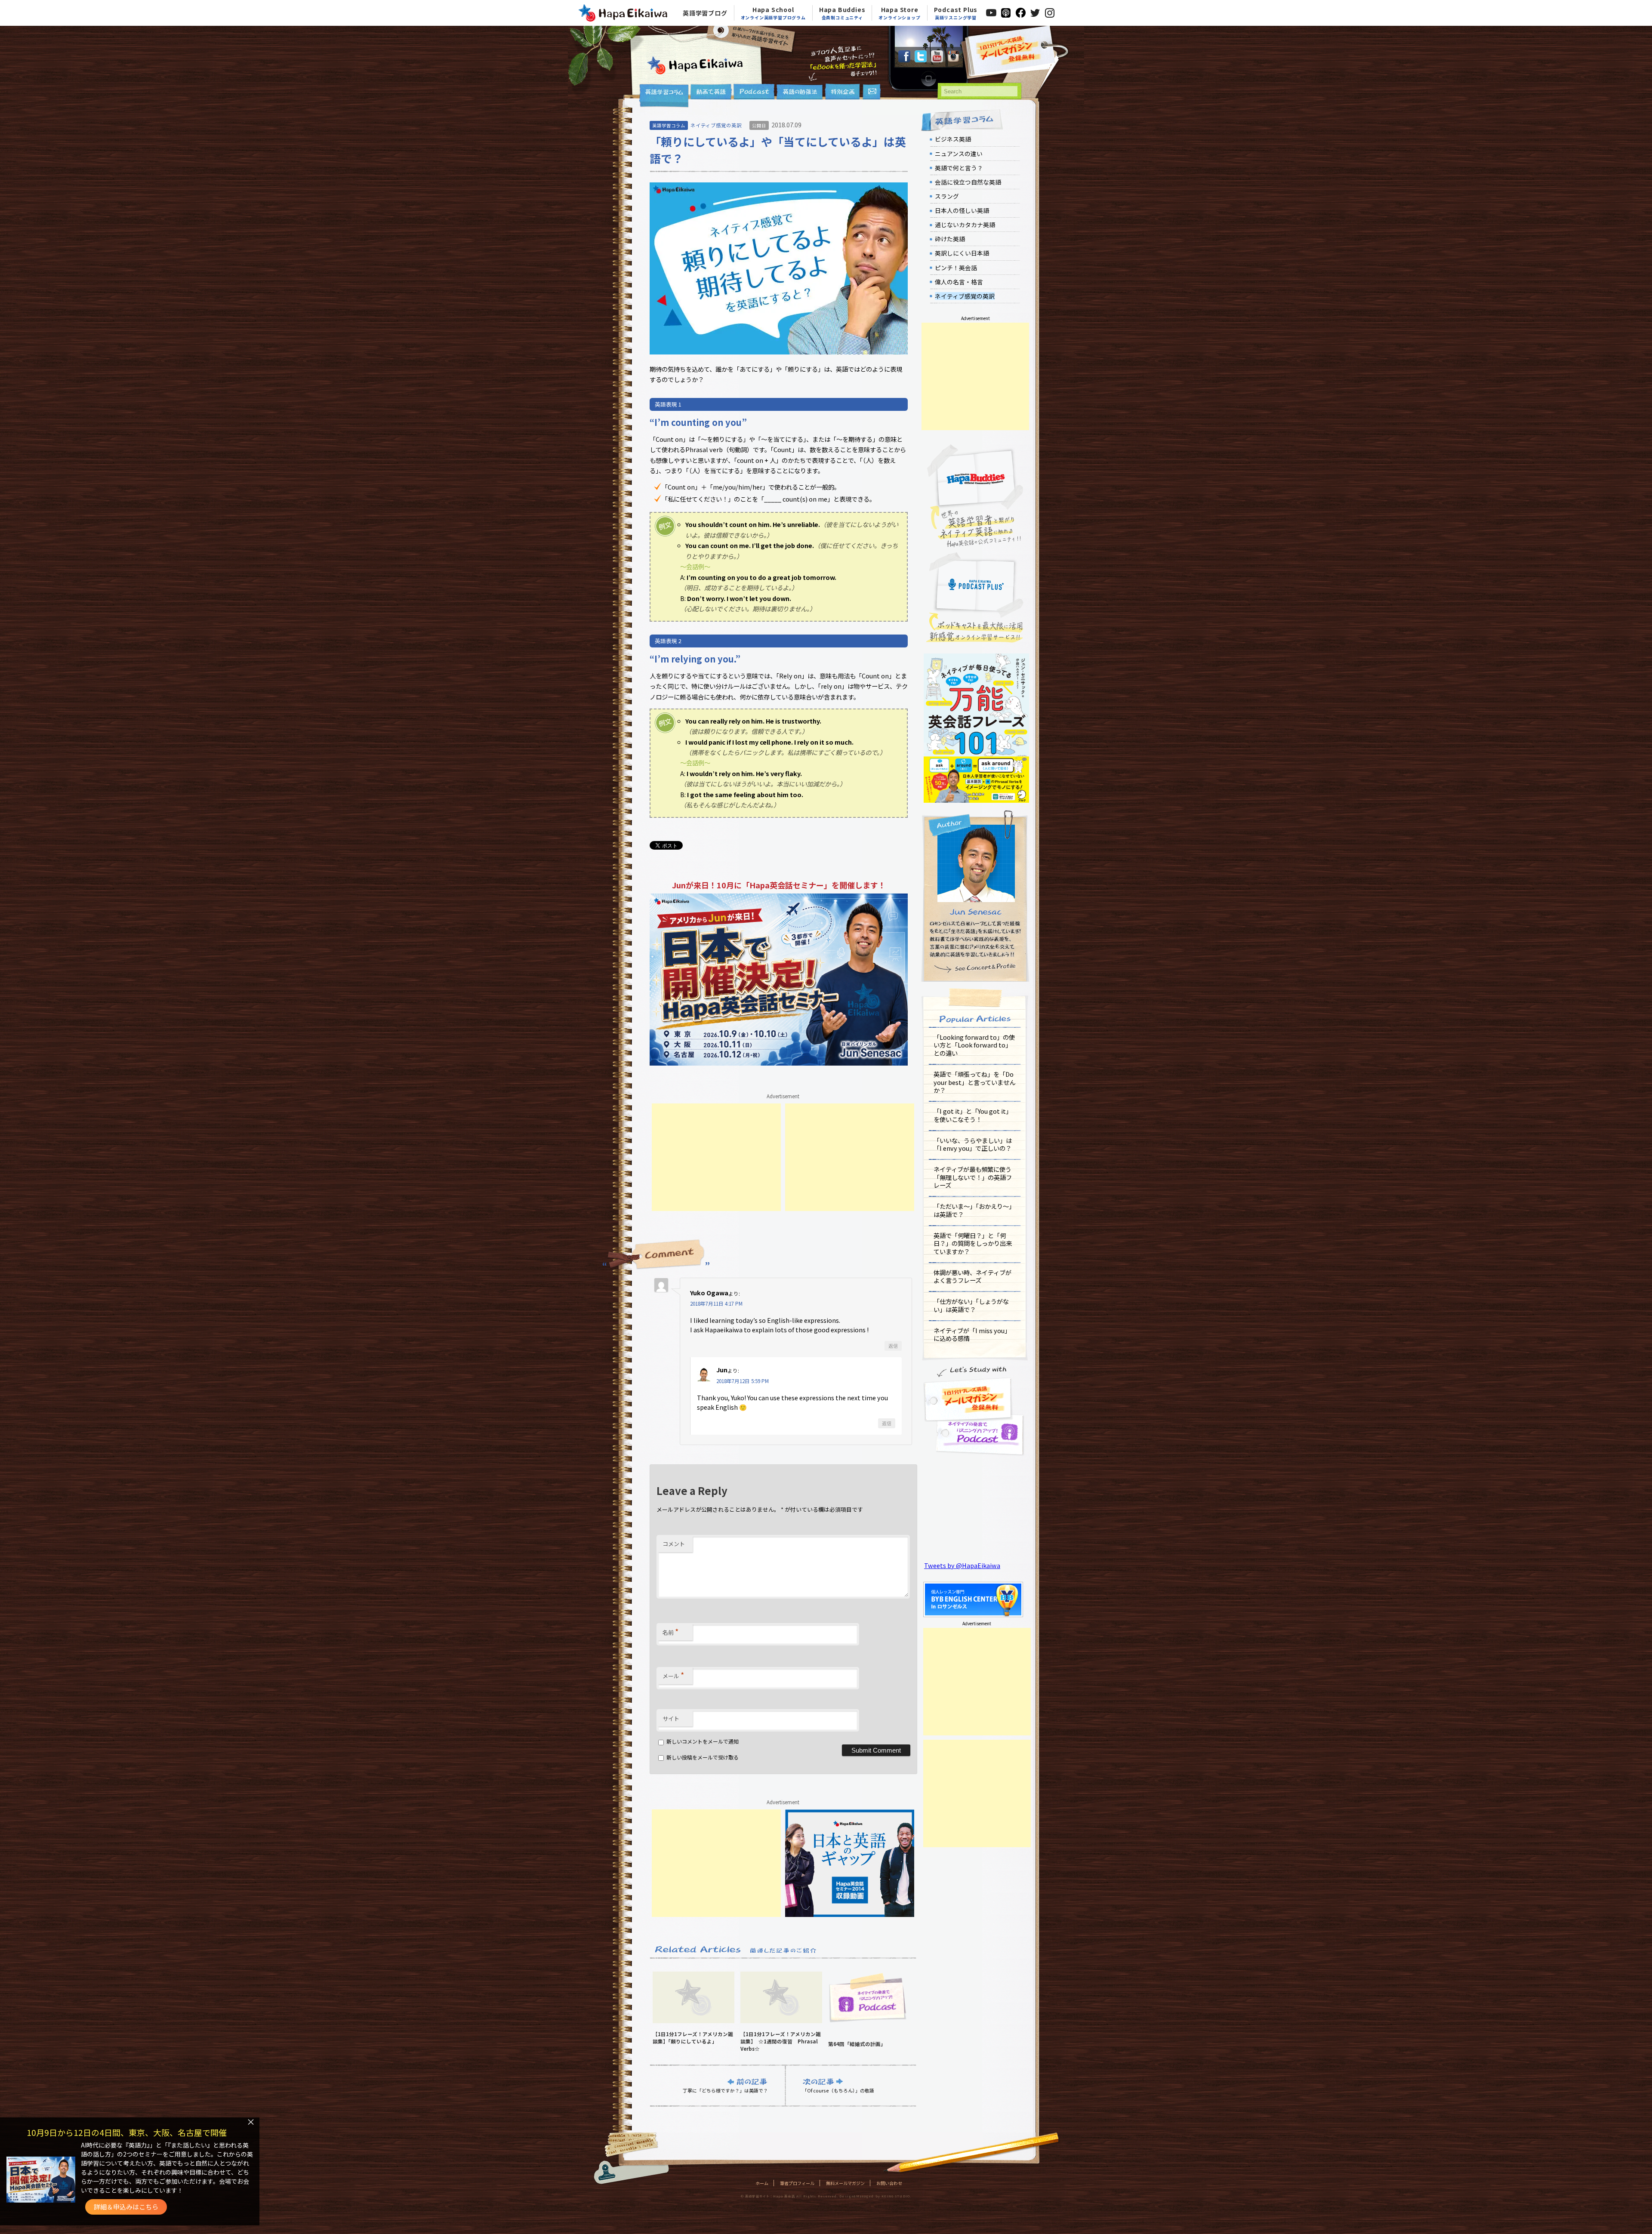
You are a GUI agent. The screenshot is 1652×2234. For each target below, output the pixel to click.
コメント (674, 1544)
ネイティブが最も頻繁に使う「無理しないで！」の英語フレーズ (973, 1177)
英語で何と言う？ (959, 168)
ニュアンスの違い (959, 154)
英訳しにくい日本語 (962, 253)
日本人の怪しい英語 (962, 210)
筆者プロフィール (797, 2183)
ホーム (762, 2183)
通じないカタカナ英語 (965, 225)
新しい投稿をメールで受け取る (703, 1757)
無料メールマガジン (845, 2183)
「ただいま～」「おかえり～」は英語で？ (974, 1210)
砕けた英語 (950, 239)
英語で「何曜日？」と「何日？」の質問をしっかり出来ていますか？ (973, 1243)
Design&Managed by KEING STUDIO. (875, 2196)
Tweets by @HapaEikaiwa (962, 1565)
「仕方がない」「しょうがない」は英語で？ (971, 1305)
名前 (670, 1631)
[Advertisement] (716, 1157)
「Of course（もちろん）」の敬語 (838, 2090)
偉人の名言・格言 (959, 282)
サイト (671, 1718)
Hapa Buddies (842, 13)
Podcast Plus (956, 13)
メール (673, 1675)
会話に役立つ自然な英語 (968, 182)
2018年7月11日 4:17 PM (716, 1303)
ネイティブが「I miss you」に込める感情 (972, 1334)
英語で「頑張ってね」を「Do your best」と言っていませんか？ (974, 1082)
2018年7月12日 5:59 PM (743, 1381)
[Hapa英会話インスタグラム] (953, 60)
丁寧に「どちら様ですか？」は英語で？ (725, 2090)
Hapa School (773, 13)
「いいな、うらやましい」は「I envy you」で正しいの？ (973, 1144)
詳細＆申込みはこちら (126, 2207)
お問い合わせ (889, 2183)
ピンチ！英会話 (956, 268)
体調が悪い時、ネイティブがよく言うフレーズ (972, 1276)
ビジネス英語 (953, 139)
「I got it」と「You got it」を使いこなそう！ (973, 1115)
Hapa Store (899, 13)
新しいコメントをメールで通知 (703, 1741)
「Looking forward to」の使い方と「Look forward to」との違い (974, 1045)
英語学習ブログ (705, 13)
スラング (947, 196)
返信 (893, 1346)
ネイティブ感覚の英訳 (716, 125)
